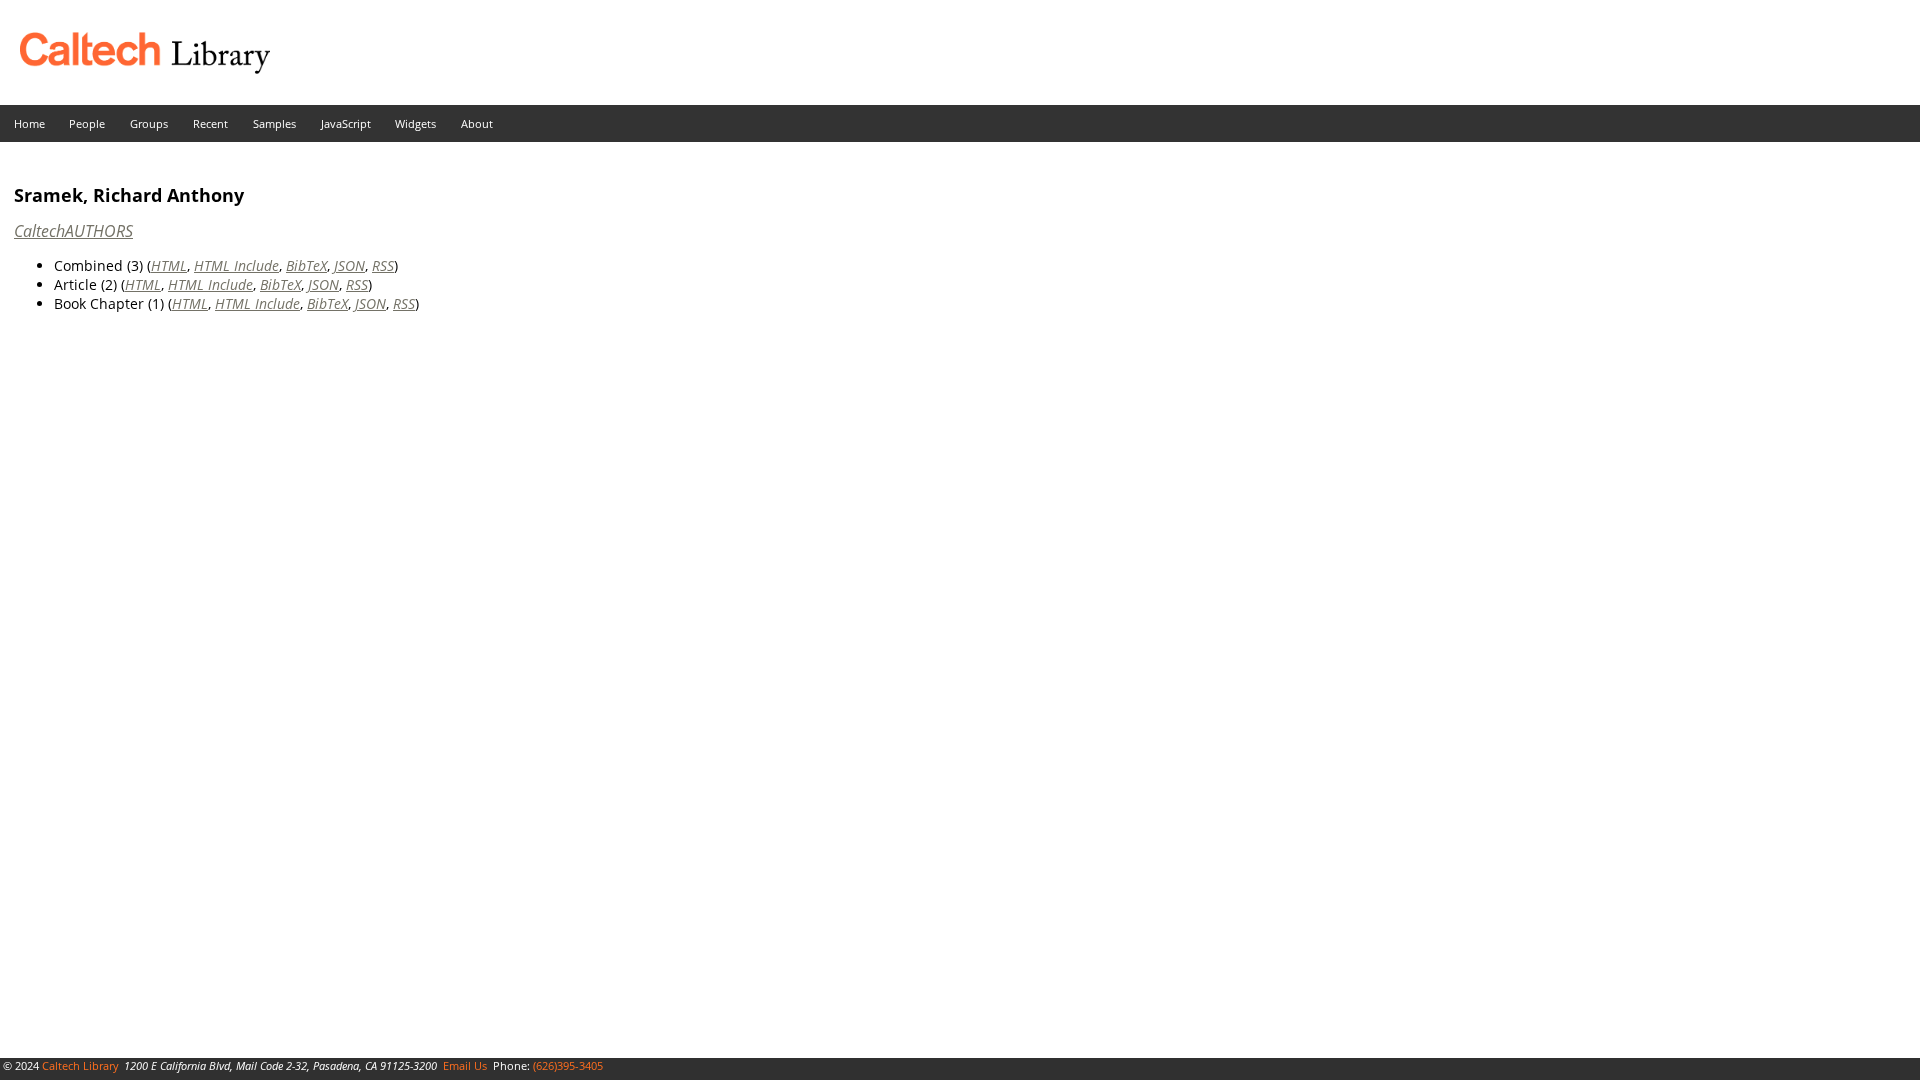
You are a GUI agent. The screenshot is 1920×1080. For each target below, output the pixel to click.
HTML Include (236, 265)
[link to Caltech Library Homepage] (135, 68)
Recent (210, 123)
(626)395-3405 (568, 1065)
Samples (274, 123)
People (87, 123)
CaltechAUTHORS (73, 231)
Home (29, 123)
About (477, 123)
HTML (169, 265)
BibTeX (306, 265)
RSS (383, 265)
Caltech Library (80, 1065)
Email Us (465, 1065)
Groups (149, 123)
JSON (349, 265)
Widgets (415, 123)
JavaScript (346, 123)
